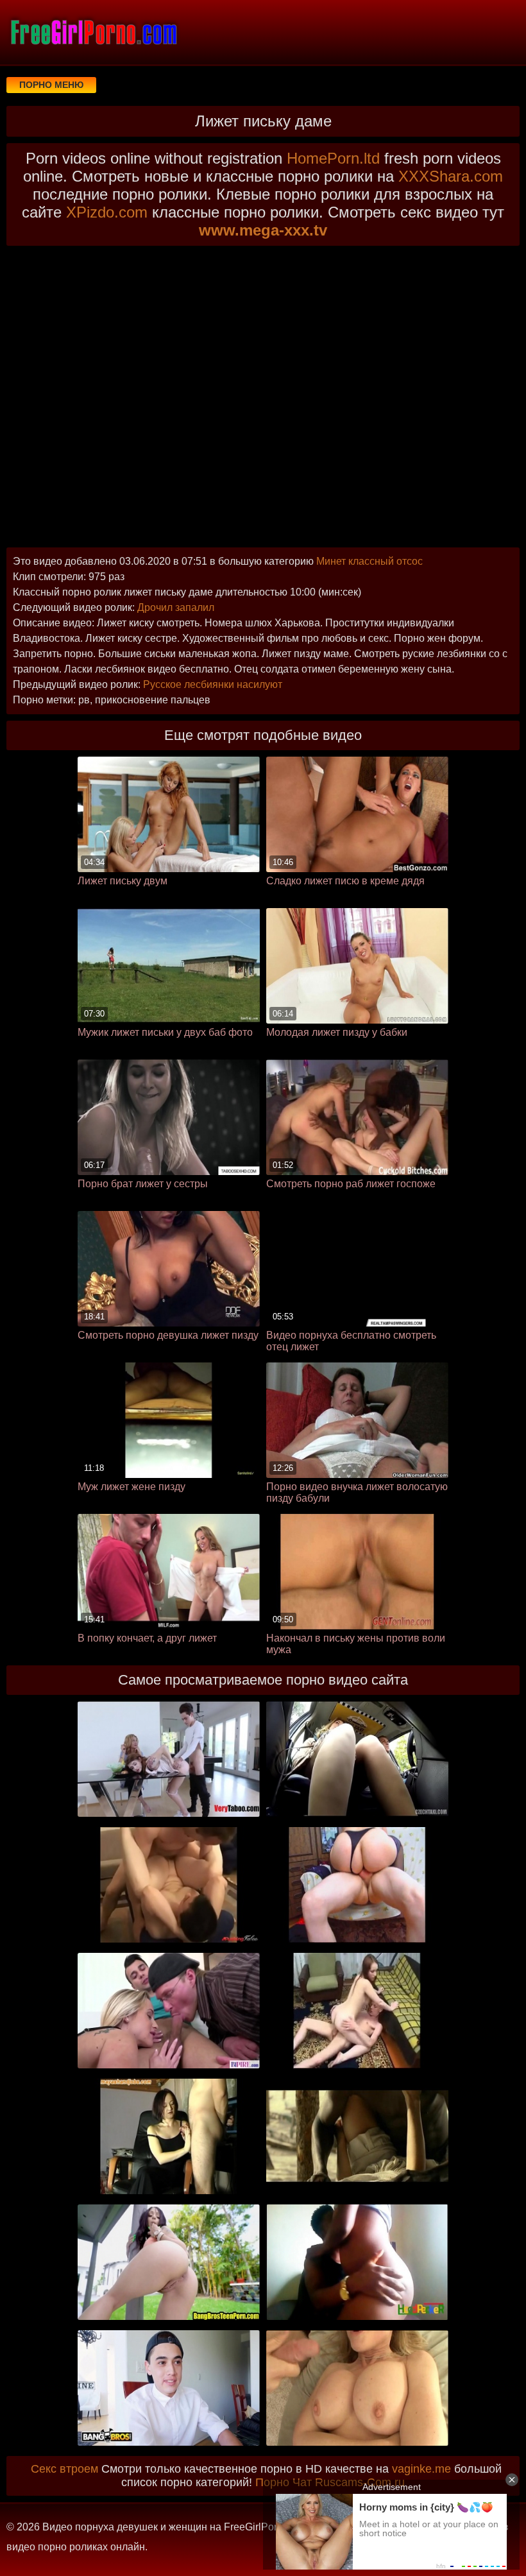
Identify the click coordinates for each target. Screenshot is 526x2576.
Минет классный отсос (369, 561)
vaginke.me (421, 2469)
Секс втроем (64, 2469)
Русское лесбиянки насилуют (213, 684)
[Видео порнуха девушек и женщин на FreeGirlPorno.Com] (93, 32)
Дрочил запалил (176, 607)
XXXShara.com (451, 176)
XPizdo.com (107, 212)
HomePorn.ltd (333, 158)
